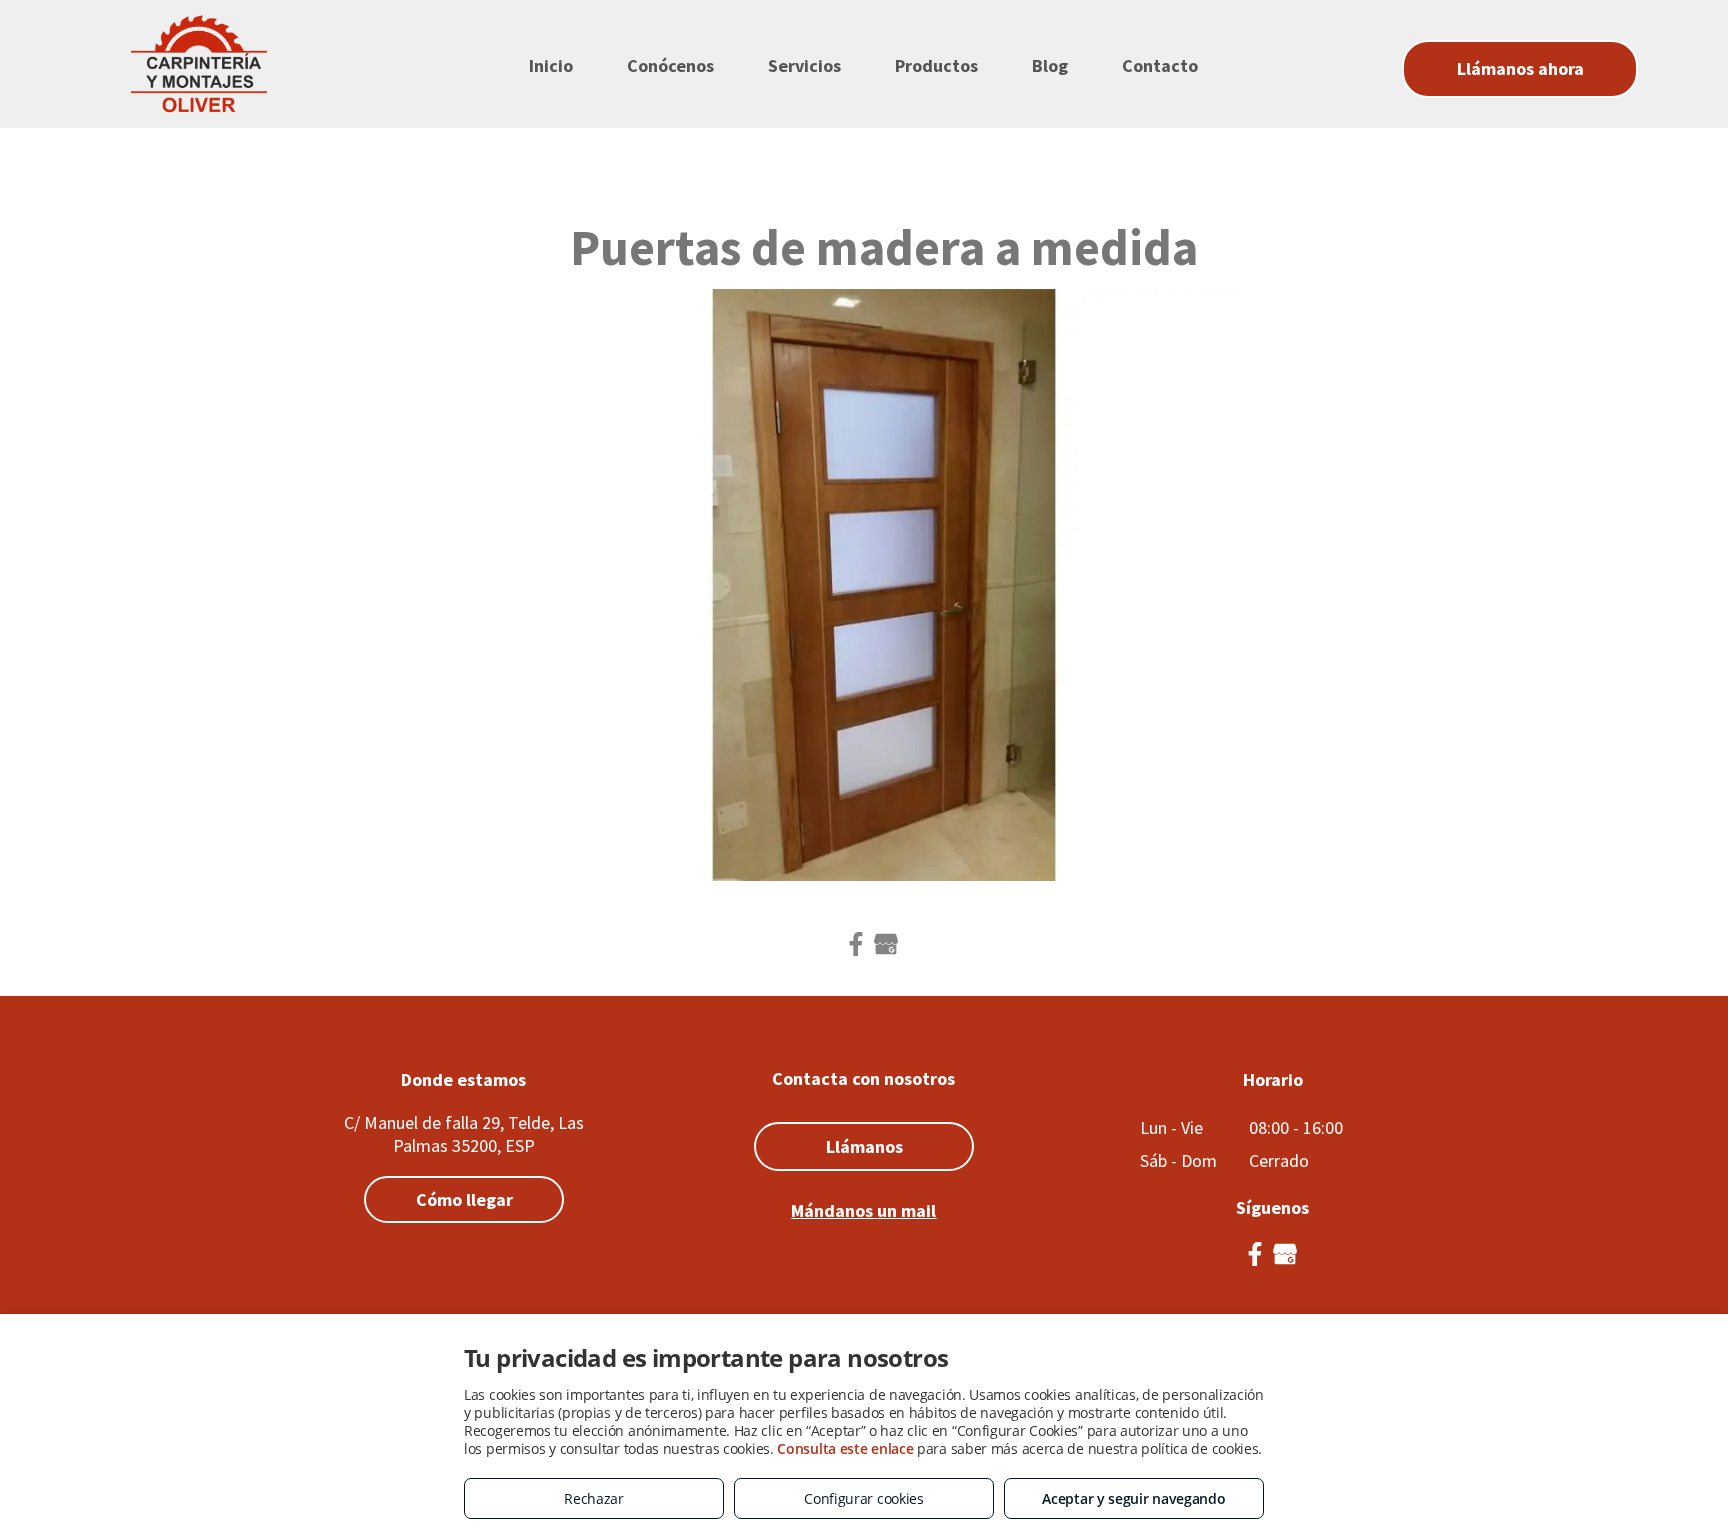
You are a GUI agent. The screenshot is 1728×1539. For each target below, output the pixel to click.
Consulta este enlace (845, 1448)
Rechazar (594, 1498)
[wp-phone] (863, 1058)
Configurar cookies (864, 1498)
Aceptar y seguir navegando (1133, 1498)
